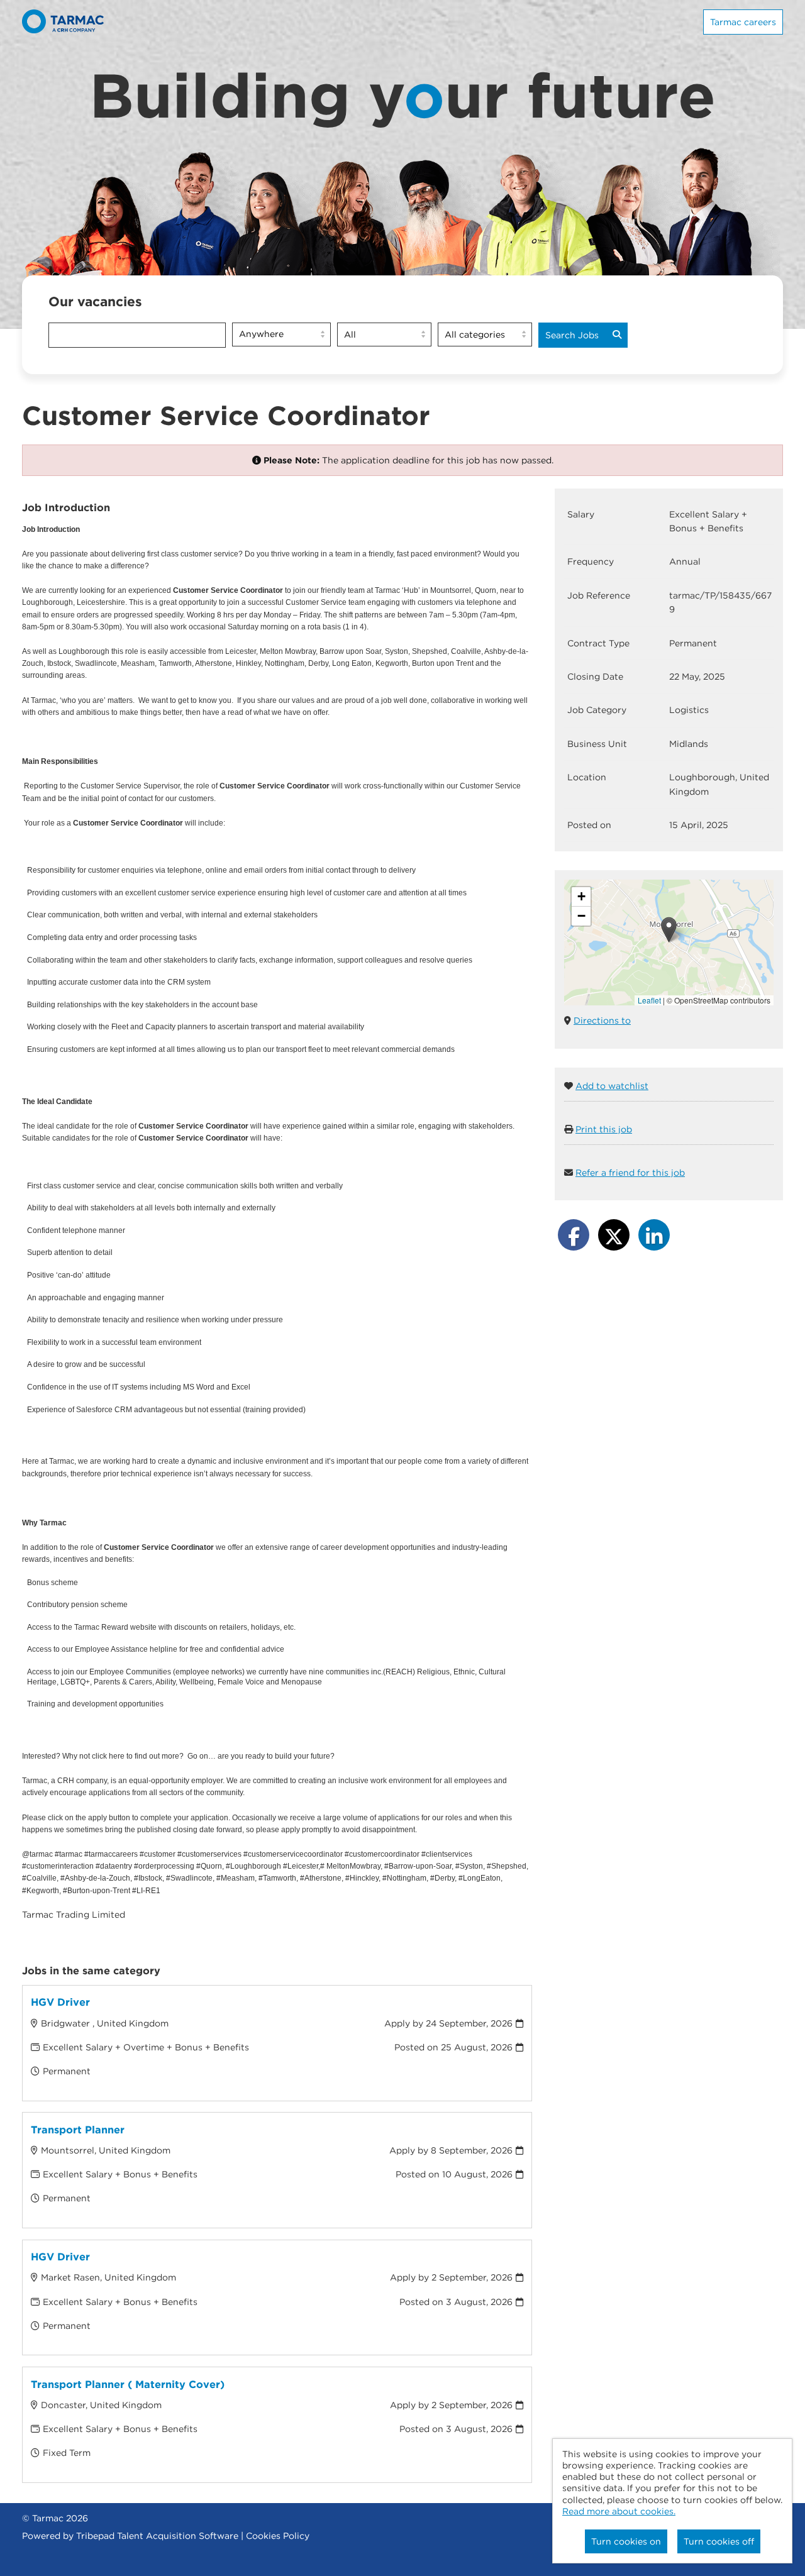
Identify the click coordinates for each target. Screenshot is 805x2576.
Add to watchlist (612, 1086)
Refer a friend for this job (630, 1173)
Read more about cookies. (619, 2511)
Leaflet (649, 1000)
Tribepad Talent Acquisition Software (157, 2536)
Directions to (602, 1020)
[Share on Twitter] (614, 1235)
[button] (669, 930)
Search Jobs (572, 335)
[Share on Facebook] (574, 1235)
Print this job (604, 1129)
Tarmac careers (743, 22)
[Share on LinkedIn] (654, 1235)
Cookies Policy (278, 2536)
